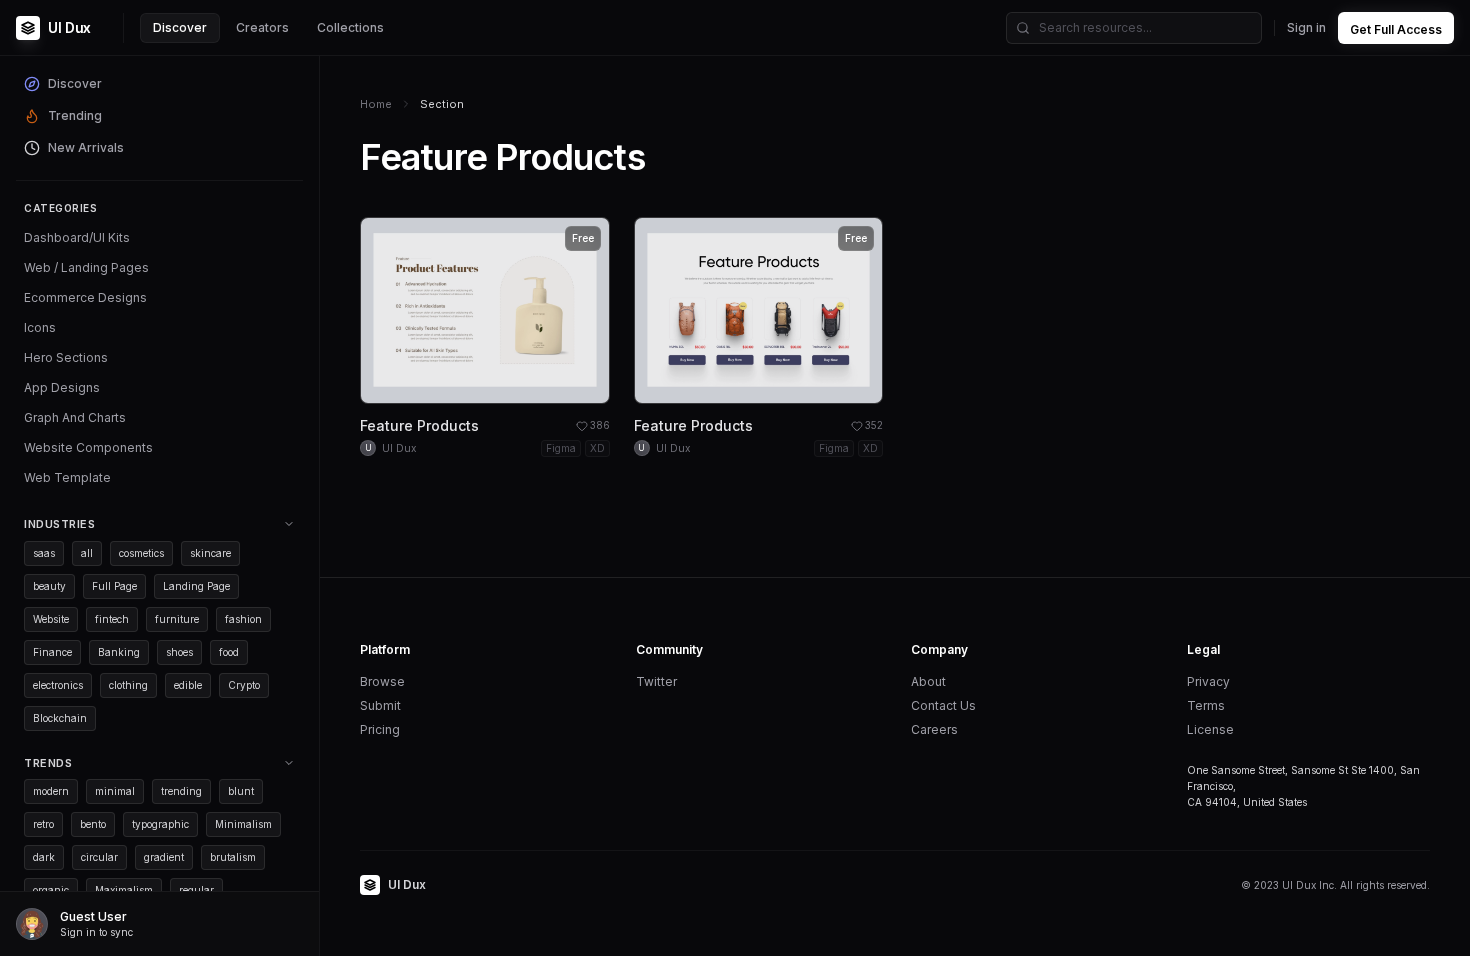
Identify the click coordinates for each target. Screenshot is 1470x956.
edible (188, 685)
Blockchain (60, 718)
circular (99, 857)
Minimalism (243, 824)
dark (44, 857)
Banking (119, 652)
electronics (58, 685)
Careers (934, 729)
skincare (210, 553)
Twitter (656, 681)
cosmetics (141, 553)
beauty (49, 586)
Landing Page (196, 586)
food (229, 652)
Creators (262, 27)
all (87, 553)
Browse (382, 681)
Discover (180, 27)
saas (44, 553)
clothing (128, 685)
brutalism (233, 857)
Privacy (1208, 681)
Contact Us (943, 705)
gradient (164, 857)
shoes (179, 652)
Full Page (114, 586)
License (1210, 729)
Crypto (244, 685)
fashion (243, 619)
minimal (115, 791)
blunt (241, 791)
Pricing (380, 729)
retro (43, 824)
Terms (1206, 705)
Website (51, 619)
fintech (112, 619)
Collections (350, 27)
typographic (160, 824)
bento (93, 824)
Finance (52, 652)
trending (181, 791)
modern (51, 791)
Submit (380, 705)
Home (376, 104)
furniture (177, 619)
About (928, 681)
